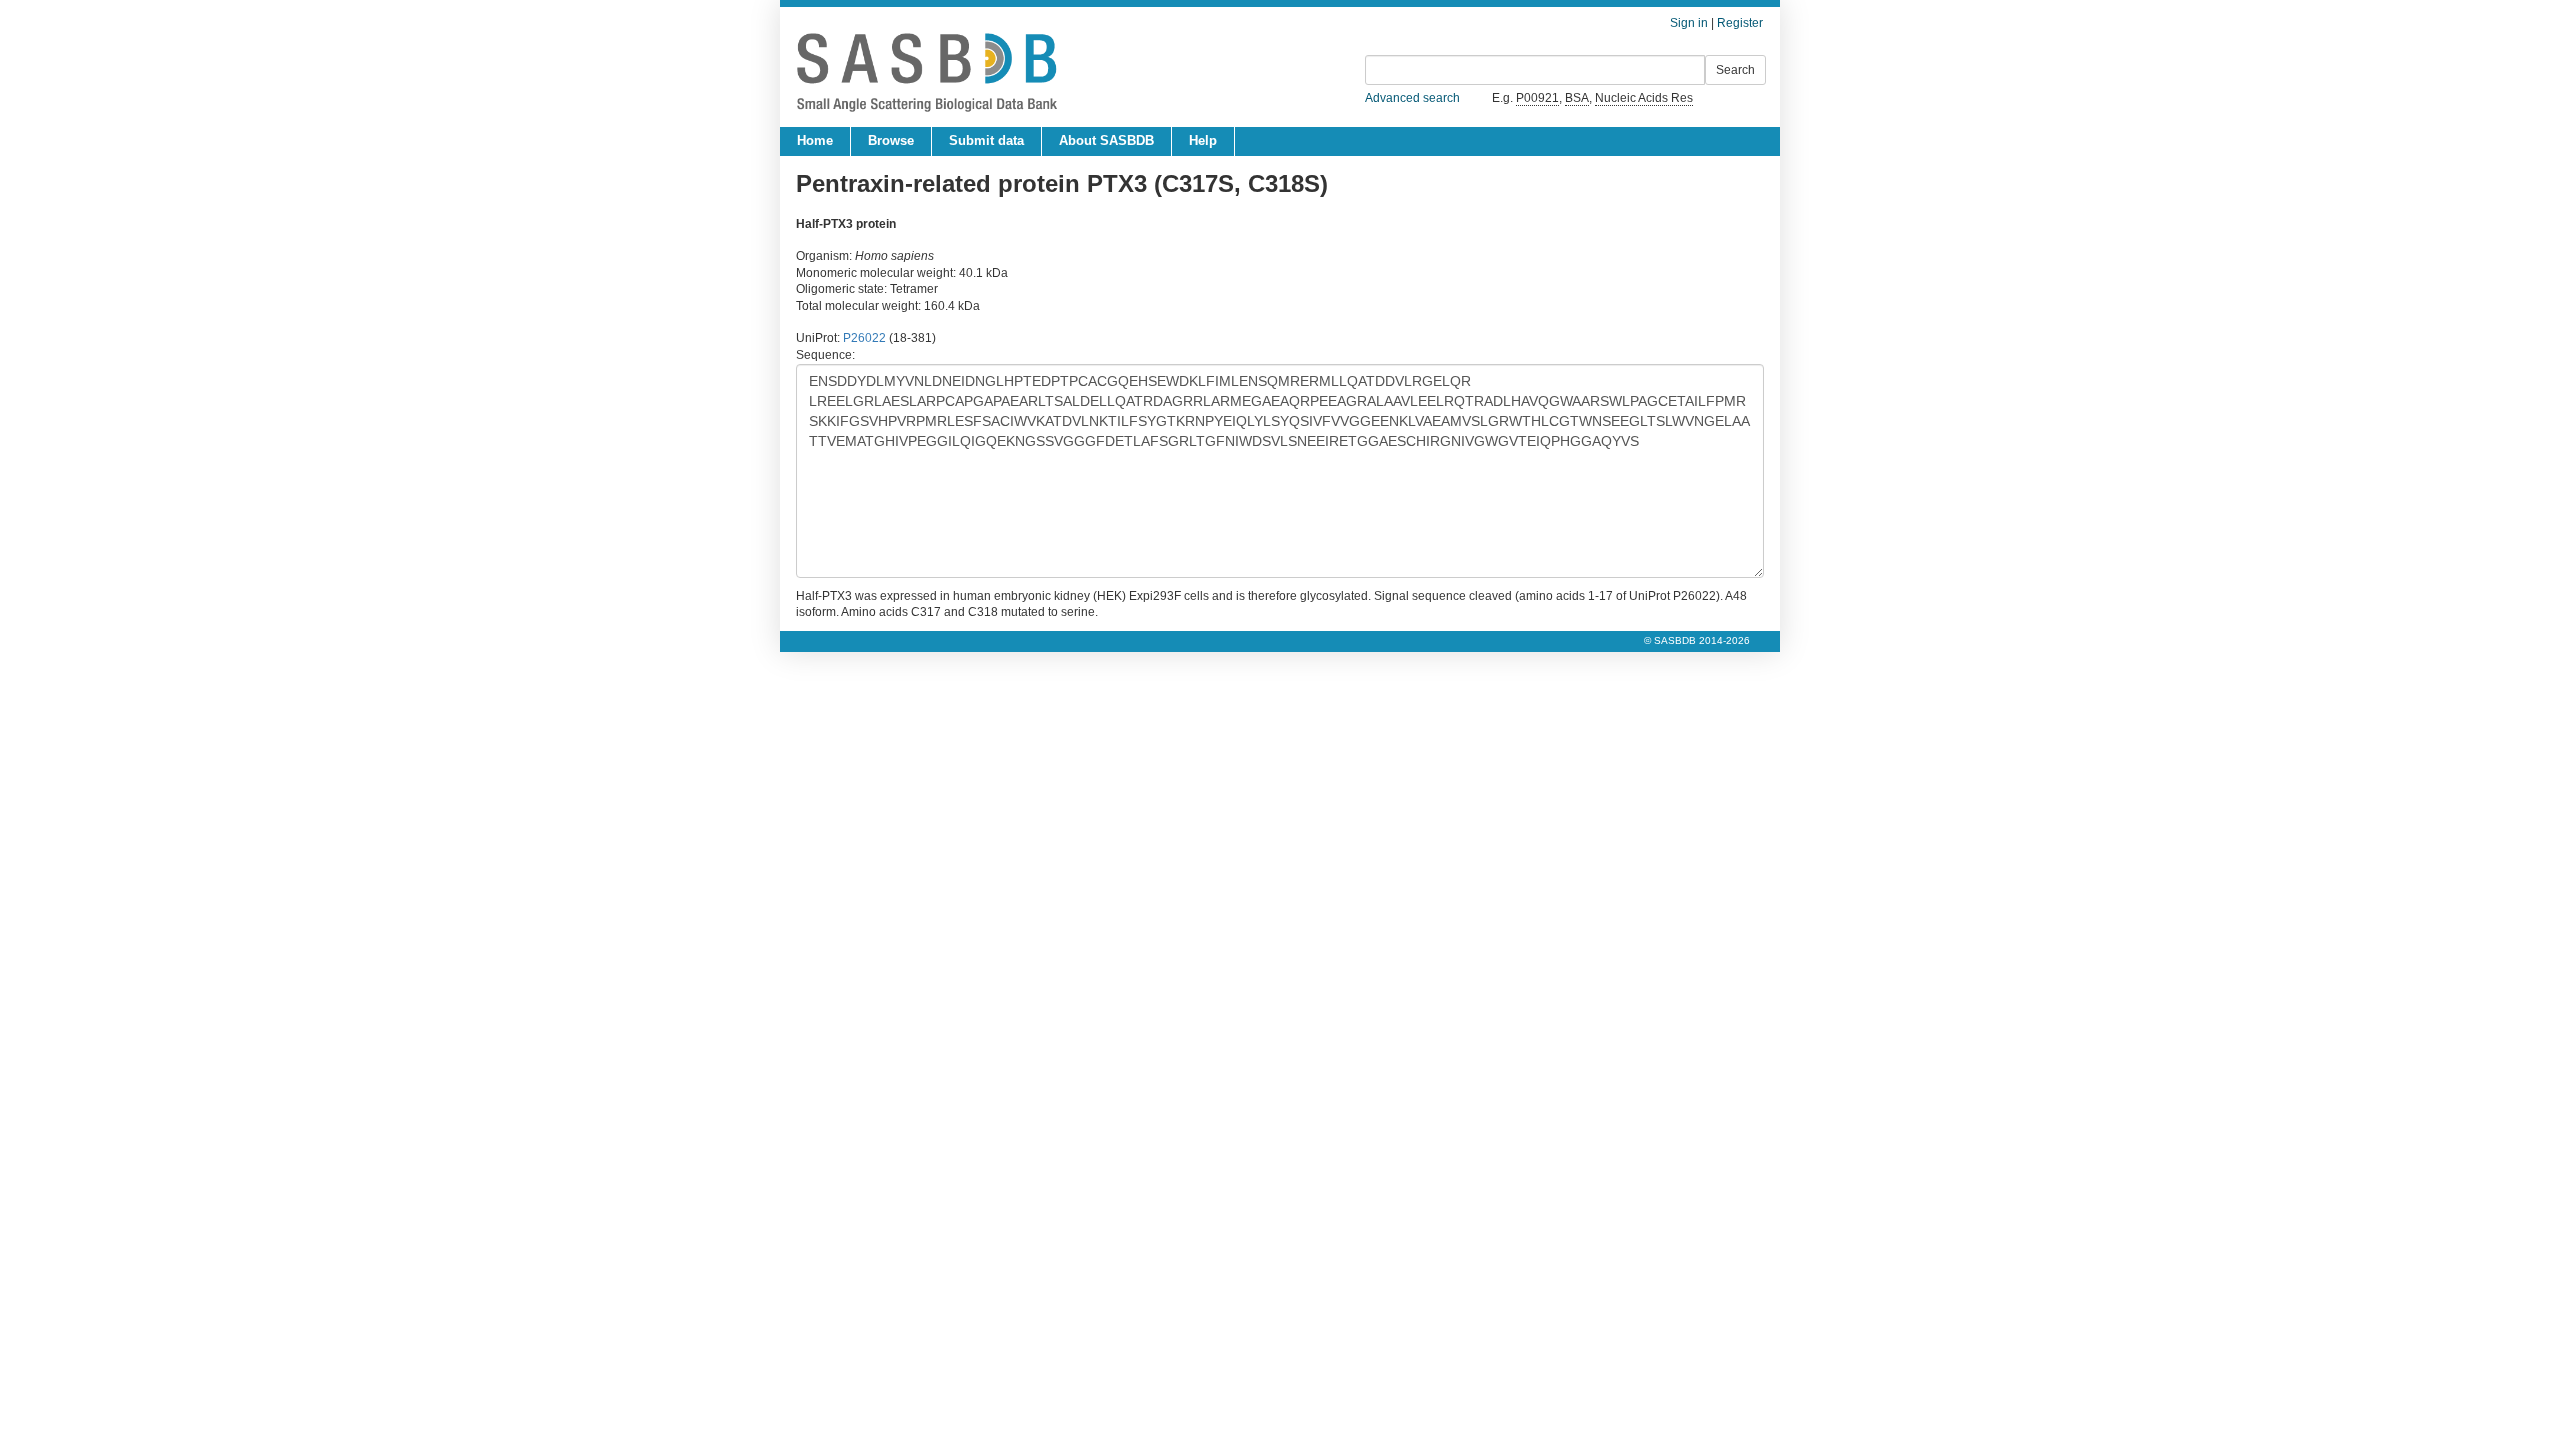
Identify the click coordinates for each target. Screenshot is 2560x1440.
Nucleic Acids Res (1644, 98)
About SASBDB (1106, 140)
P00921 (1537, 98)
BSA (1577, 98)
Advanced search (1412, 98)
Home (815, 140)
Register (1740, 23)
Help (1203, 140)
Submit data (986, 140)
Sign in (1689, 23)
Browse (891, 140)
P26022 (864, 338)
